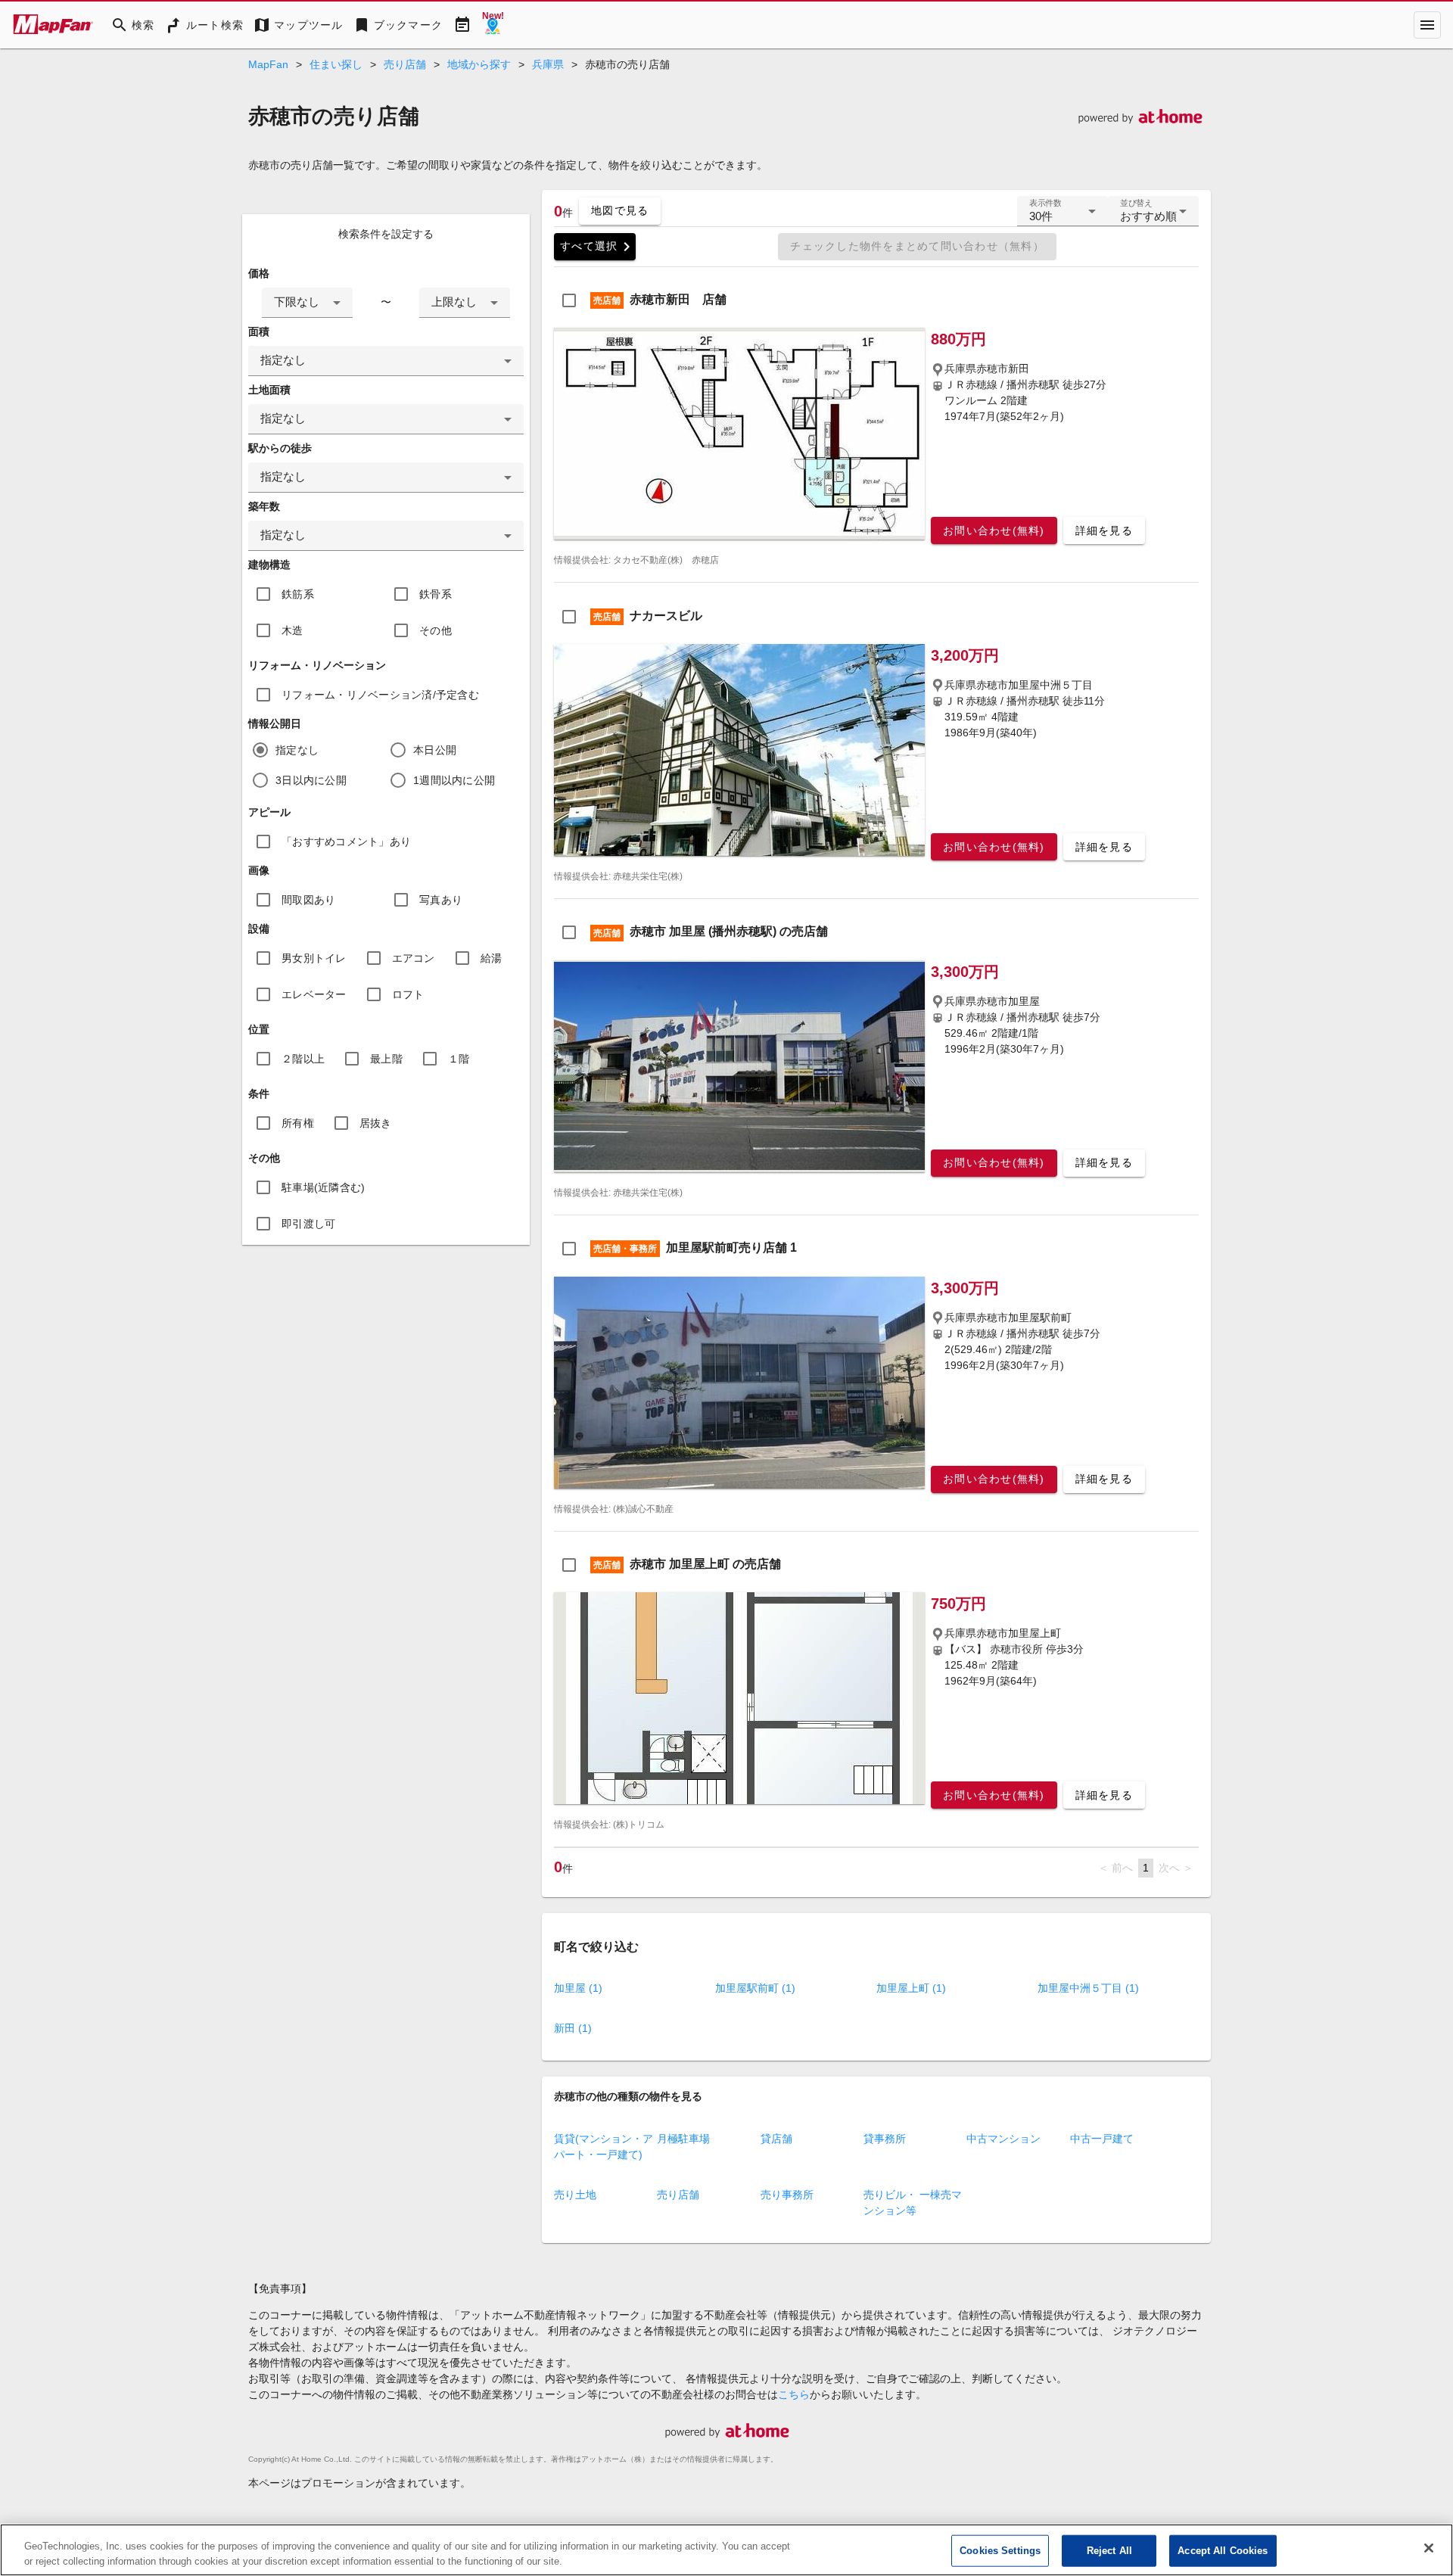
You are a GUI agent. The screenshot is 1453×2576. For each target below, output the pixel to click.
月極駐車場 (683, 2139)
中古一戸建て (1102, 2139)
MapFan (268, 64)
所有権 (298, 1123)
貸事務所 (885, 2139)
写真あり (441, 900)
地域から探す (479, 64)
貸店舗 (776, 2139)
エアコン (414, 958)
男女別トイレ (314, 958)
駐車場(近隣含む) (323, 1187)
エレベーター (314, 994)
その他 (436, 630)
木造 (292, 630)
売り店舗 (405, 64)
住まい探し (336, 64)
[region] (726, 2550)
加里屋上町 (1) (911, 1988)
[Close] (1429, 2548)
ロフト (408, 994)
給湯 (492, 958)
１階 (459, 1059)
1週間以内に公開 (454, 780)
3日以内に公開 (311, 780)
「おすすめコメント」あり (346, 842)
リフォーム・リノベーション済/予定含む (380, 695)
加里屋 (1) (578, 1988)
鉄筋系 (298, 594)
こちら (794, 2394)
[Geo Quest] (493, 25)
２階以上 (303, 1059)
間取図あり (308, 900)
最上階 (386, 1059)
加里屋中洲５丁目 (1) (1088, 1988)
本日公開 (435, 750)
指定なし (297, 750)
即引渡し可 (308, 1224)
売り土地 (575, 2195)
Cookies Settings (1000, 2551)
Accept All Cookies (1223, 2551)
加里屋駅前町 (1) (755, 1988)
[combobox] (307, 303)
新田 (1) (573, 2028)
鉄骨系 (436, 594)
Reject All (1109, 2551)
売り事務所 (787, 2195)
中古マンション (1003, 2139)
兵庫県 (548, 64)
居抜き (376, 1123)
